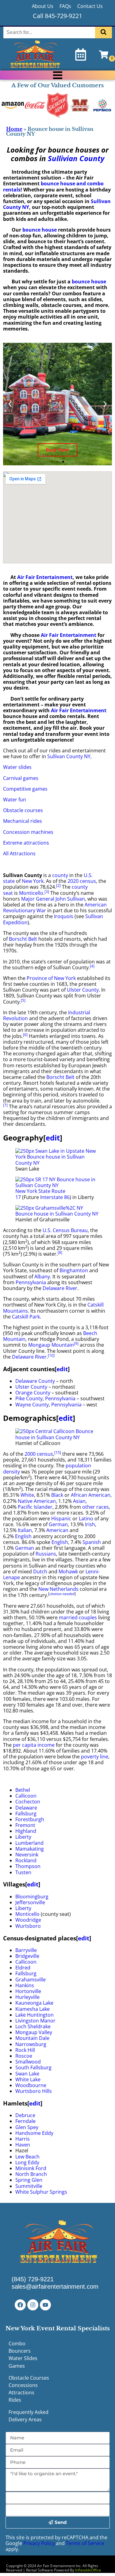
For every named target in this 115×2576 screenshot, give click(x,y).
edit (53, 1138)
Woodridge (28, 1920)
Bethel (23, 1790)
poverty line (95, 1757)
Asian (79, 1501)
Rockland (26, 1860)
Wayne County (32, 1405)
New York (33, 881)
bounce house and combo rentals (53, 186)
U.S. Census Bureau (65, 1230)
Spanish (92, 1542)
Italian (25, 1530)
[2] (58, 885)
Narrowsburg (31, 2044)
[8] (60, 1252)
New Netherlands (58, 1589)
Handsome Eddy (34, 2133)
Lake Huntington (34, 2015)
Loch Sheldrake (33, 2026)
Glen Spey (27, 2127)
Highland (26, 1831)
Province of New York (51, 978)
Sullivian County (76, 158)
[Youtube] (45, 2305)
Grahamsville (31, 1980)
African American (91, 1495)
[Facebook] (20, 2305)
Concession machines (28, 832)
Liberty (23, 1837)
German (58, 1524)
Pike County (29, 1398)
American (57, 1530)
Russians (46, 1554)
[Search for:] (50, 32)
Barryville (26, 1950)
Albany (42, 1277)
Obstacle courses (23, 810)
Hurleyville (27, 1997)
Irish (90, 1524)
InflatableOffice (88, 2570)
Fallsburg (26, 1814)
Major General (38, 899)
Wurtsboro (28, 1926)
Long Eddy (27, 2162)
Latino (86, 1519)
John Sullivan (70, 899)
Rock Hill (25, 2050)
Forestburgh (30, 1819)
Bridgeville (27, 1956)
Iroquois (64, 916)
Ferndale (25, 2121)
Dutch (40, 1572)
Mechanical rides (23, 821)
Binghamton (74, 1270)
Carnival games (21, 778)
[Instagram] (33, 2305)
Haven (23, 2145)
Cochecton (28, 1802)
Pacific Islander (35, 1507)
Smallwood (28, 2062)
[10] (51, 1355)
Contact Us (90, 6)
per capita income (34, 1745)
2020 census (82, 881)
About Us (43, 6)
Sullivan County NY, (69, 756)
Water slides (17, 767)
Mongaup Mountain (51, 1345)
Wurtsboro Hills (34, 2091)
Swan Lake (27, 2074)
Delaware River (60, 1288)
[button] (10, 404)
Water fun (15, 800)
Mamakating (30, 1849)
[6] (25, 1035)
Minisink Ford (31, 2168)
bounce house (39, 230)
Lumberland (29, 1843)
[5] (23, 1000)
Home (14, 129)
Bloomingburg (32, 1897)
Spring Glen (29, 2180)
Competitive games (25, 789)
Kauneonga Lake (34, 2003)
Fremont (25, 1825)
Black (57, 1495)
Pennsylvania (31, 1282)
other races (96, 1507)
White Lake (28, 2079)
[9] (76, 1343)
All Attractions (19, 853)
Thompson (28, 1866)
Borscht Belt (23, 939)
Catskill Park (26, 1317)
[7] (5, 1105)
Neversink (27, 1855)
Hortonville (28, 1991)
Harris (23, 2139)
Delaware (26, 1808)
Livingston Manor (35, 2021)
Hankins (25, 1985)
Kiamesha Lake (33, 2009)
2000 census (39, 1454)
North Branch (31, 2174)
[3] (47, 892)
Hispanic (61, 1519)
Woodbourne (31, 2085)
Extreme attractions (26, 843)
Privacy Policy (39, 2543)
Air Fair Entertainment (45, 577)
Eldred (23, 1968)
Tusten (23, 1872)
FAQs (65, 6)
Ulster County (83, 990)
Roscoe (24, 2056)
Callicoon (26, 1796)
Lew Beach (27, 2157)
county (60, 875)
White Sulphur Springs (41, 2192)
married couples (78, 1617)
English (23, 1536)
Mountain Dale (32, 2038)
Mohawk (68, 1572)
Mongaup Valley (34, 2032)
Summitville (29, 2186)
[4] (92, 966)
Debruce (25, 2115)
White (27, 1495)
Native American (37, 1501)
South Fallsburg (33, 2067)
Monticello (31, 893)
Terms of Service (85, 2543)
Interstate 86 (55, 1197)
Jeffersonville (30, 1902)
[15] (58, 1453)
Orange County (33, 1393)
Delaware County (35, 1381)
